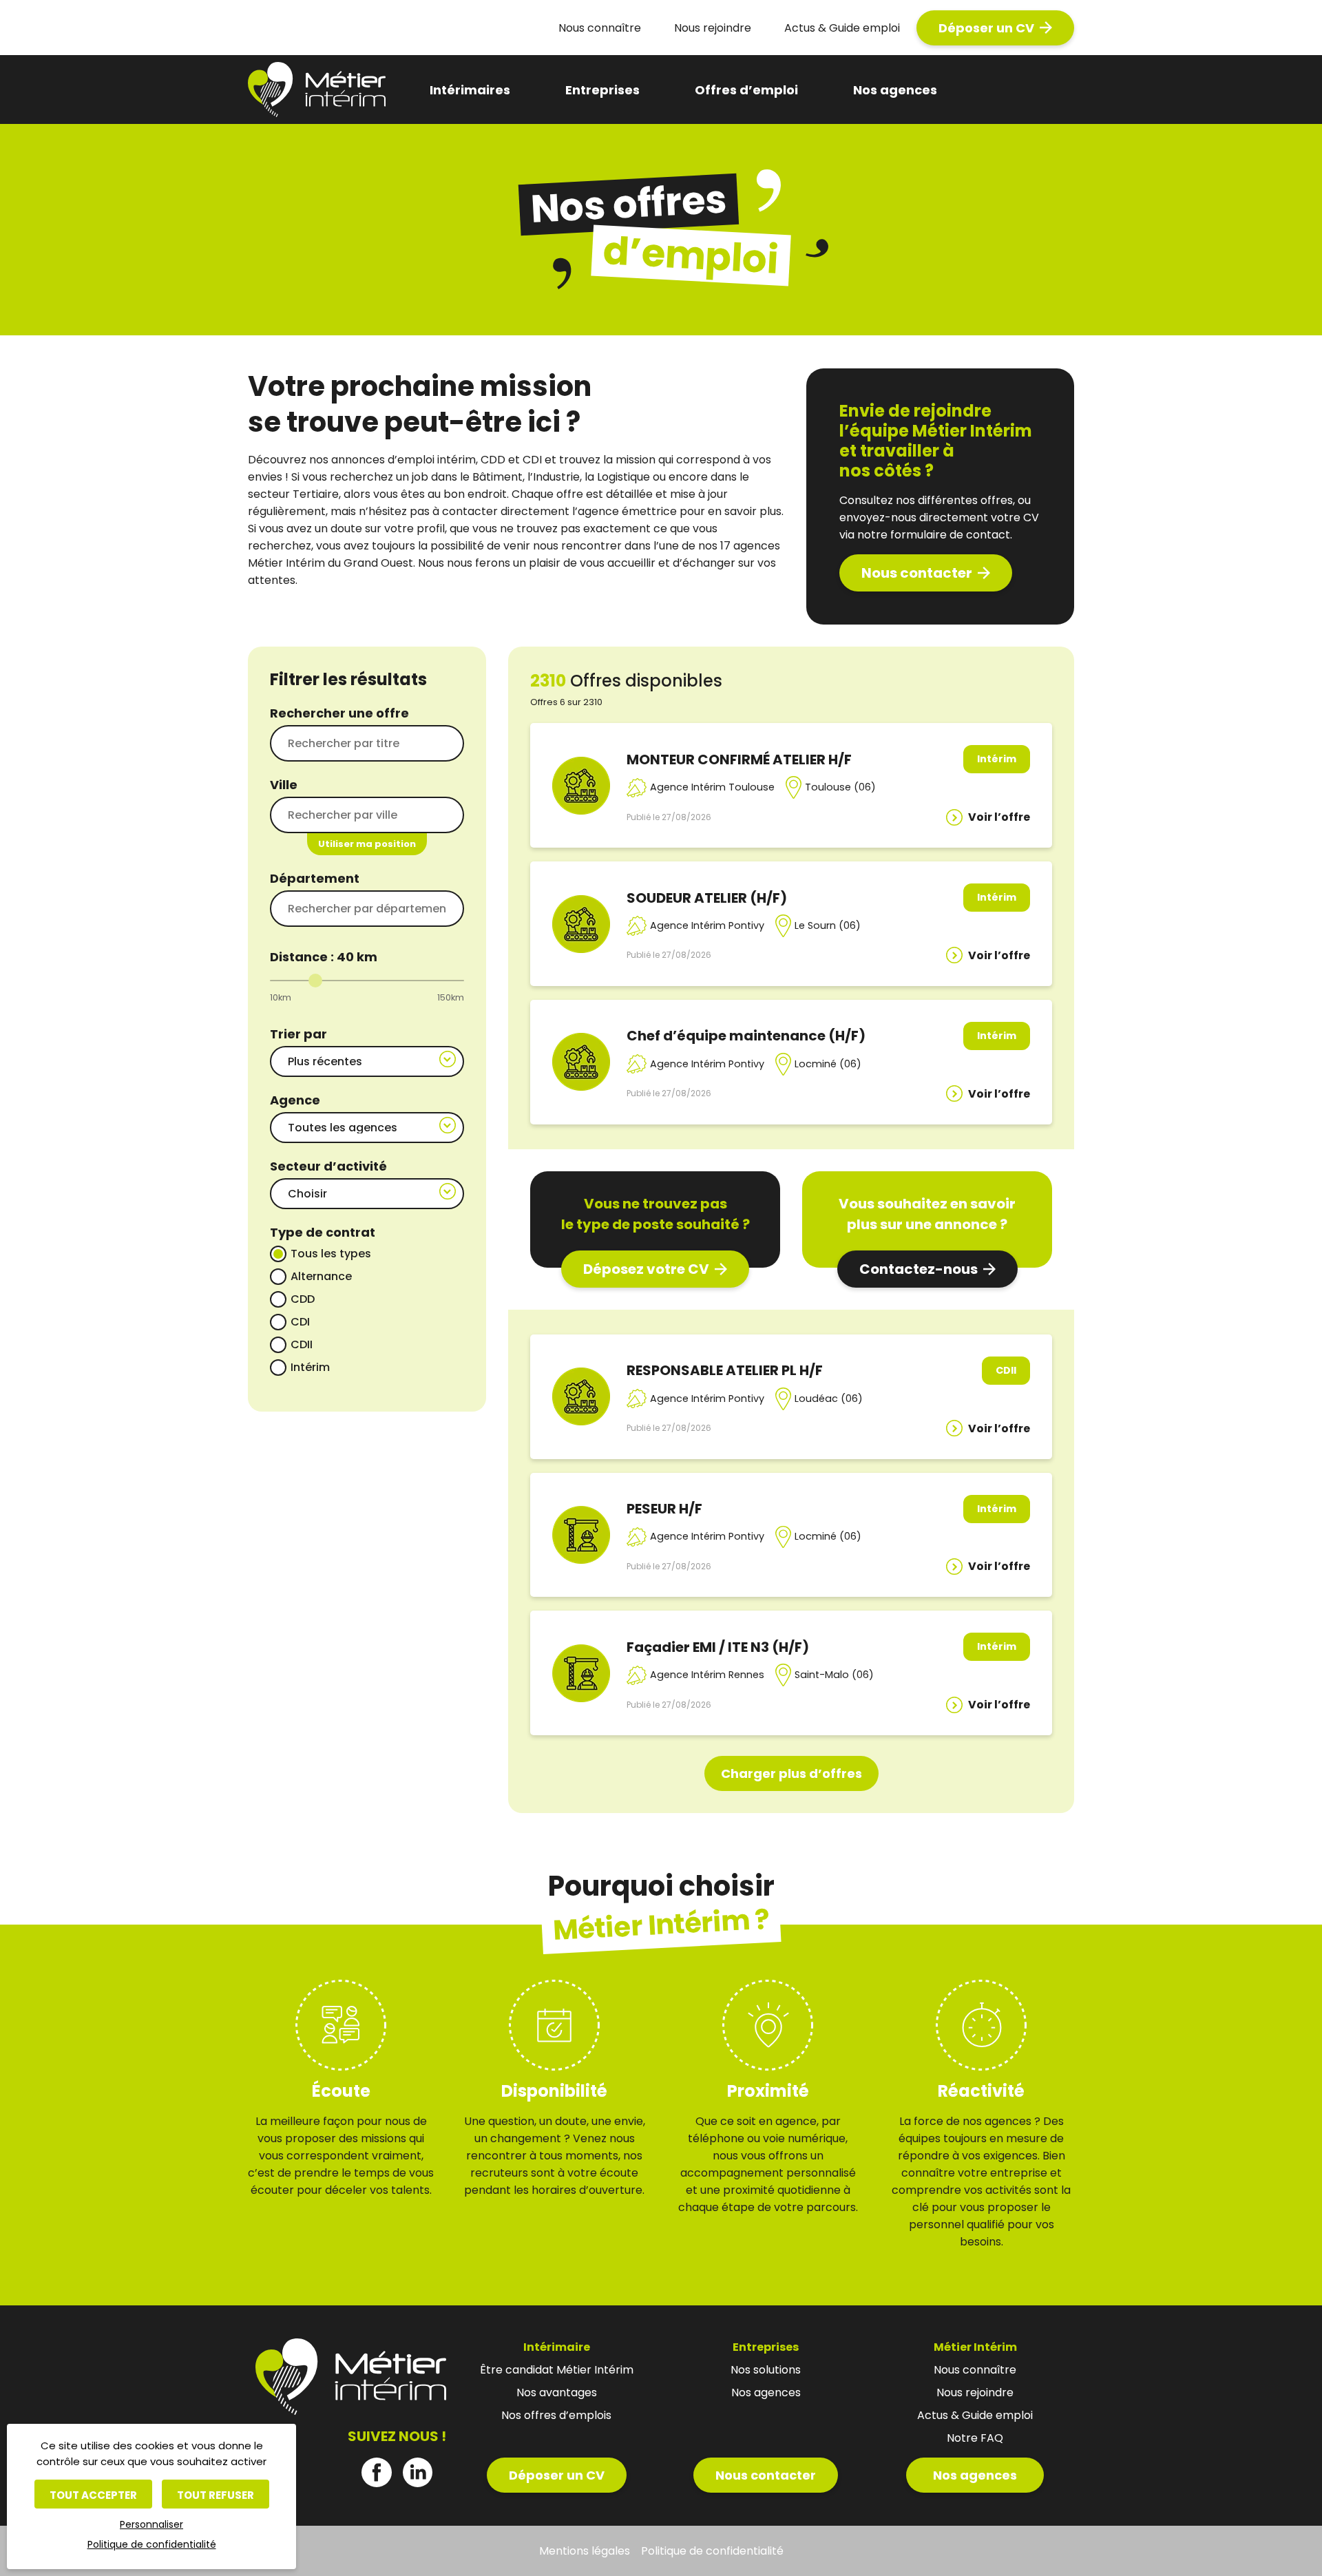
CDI (300, 1322)
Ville (284, 785)
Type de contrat (323, 1232)
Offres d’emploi (746, 90)
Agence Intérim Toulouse (712, 787)
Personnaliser (151, 2524)
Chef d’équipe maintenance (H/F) (746, 1036)
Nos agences (895, 90)
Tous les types (331, 1254)
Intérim (310, 1367)
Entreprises (602, 90)
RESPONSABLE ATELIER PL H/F (725, 1370)
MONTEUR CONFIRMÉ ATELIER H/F (739, 760)
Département (315, 878)
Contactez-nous (919, 1269)
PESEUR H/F (664, 1509)
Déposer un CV (986, 28)
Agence (295, 1100)
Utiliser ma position (367, 844)
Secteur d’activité (328, 1166)
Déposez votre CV (646, 1269)
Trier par (298, 1034)
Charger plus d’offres (791, 1773)
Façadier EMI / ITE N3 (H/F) (718, 1647)
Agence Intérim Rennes (707, 1675)
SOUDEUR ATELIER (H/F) (707, 898)
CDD (303, 1299)
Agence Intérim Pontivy (707, 925)
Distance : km (324, 957)
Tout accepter (93, 2495)
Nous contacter (917, 573)
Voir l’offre (999, 817)
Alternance (321, 1276)
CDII (302, 1344)
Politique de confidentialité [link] (152, 2544)
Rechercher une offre (339, 713)
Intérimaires (470, 90)
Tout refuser (216, 2495)
